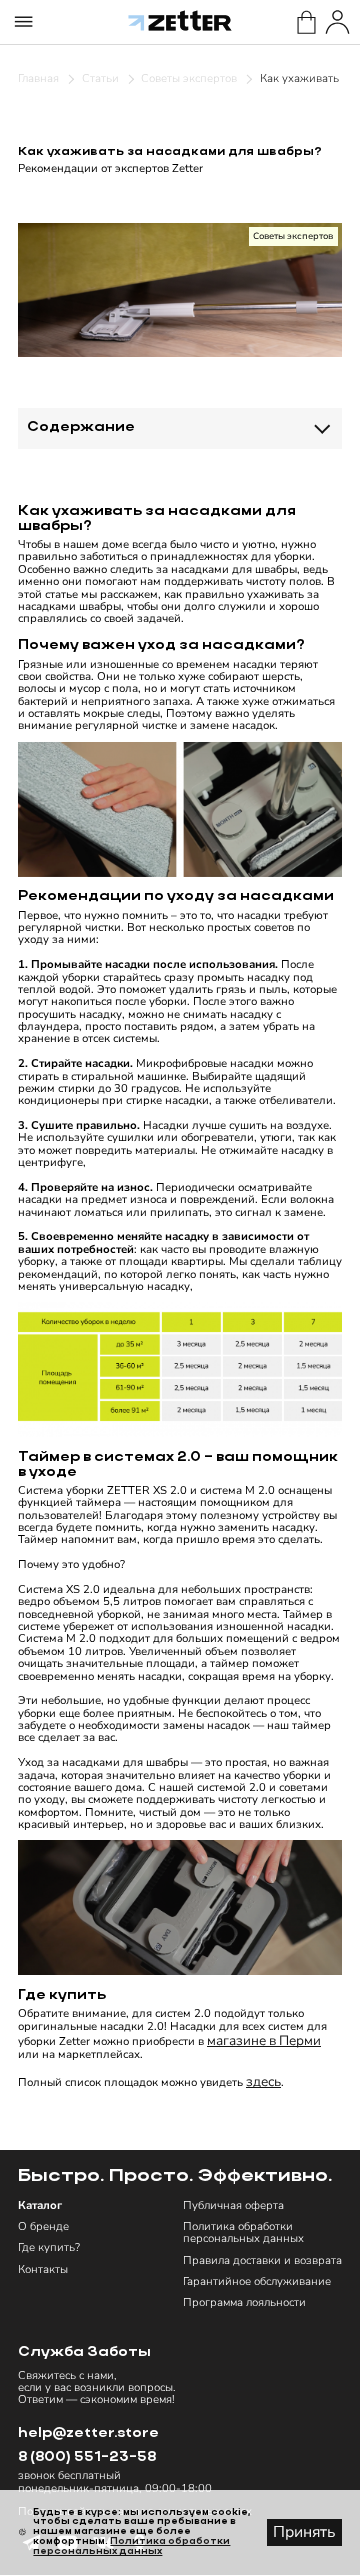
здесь (263, 2081)
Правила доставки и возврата (262, 2261)
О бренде (43, 2227)
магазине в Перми (264, 2040)
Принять (304, 2532)
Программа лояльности (244, 2303)
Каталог (40, 2206)
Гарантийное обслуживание (257, 2282)
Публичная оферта (233, 2206)
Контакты (43, 2270)
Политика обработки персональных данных (243, 2233)
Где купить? (49, 2248)
